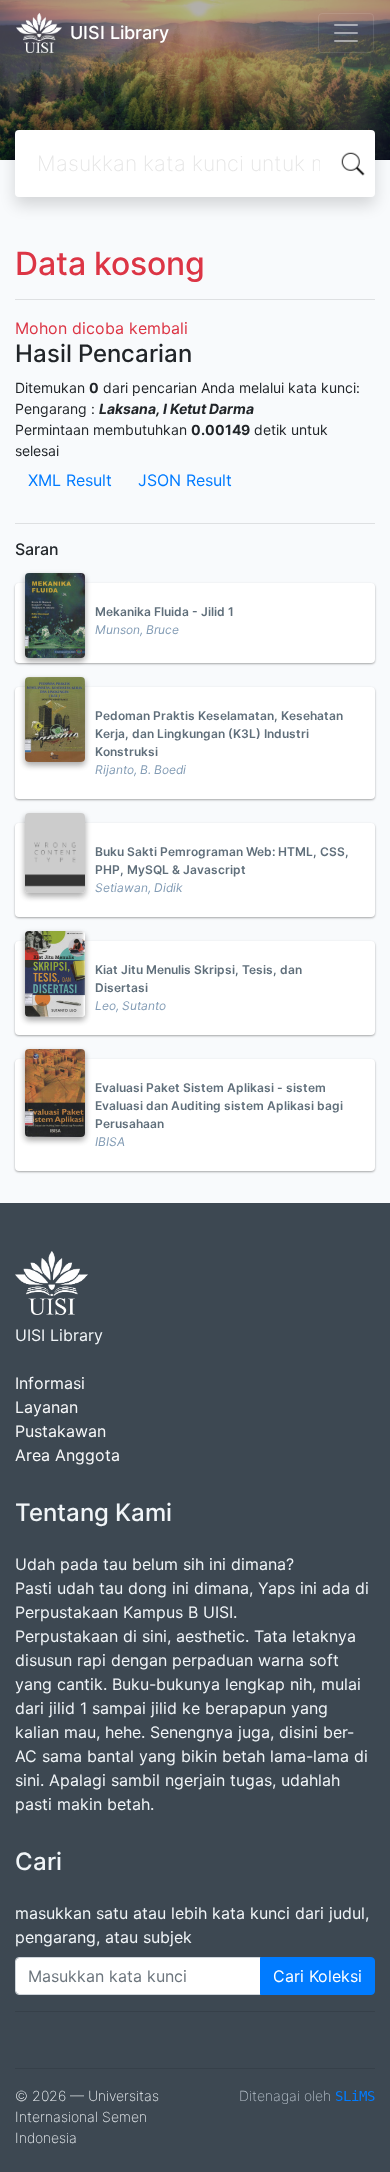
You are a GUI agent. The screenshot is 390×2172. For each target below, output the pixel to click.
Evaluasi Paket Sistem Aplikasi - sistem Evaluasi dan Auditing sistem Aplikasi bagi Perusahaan (219, 1105)
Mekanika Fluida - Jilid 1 (164, 611)
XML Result (70, 480)
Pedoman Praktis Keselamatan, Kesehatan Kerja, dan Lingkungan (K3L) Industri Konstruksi (219, 733)
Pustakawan (60, 1431)
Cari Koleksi (317, 1976)
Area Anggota (67, 1455)
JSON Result (185, 480)
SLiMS (355, 2096)
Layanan (46, 1407)
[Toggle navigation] (346, 33)
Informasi (50, 1383)
